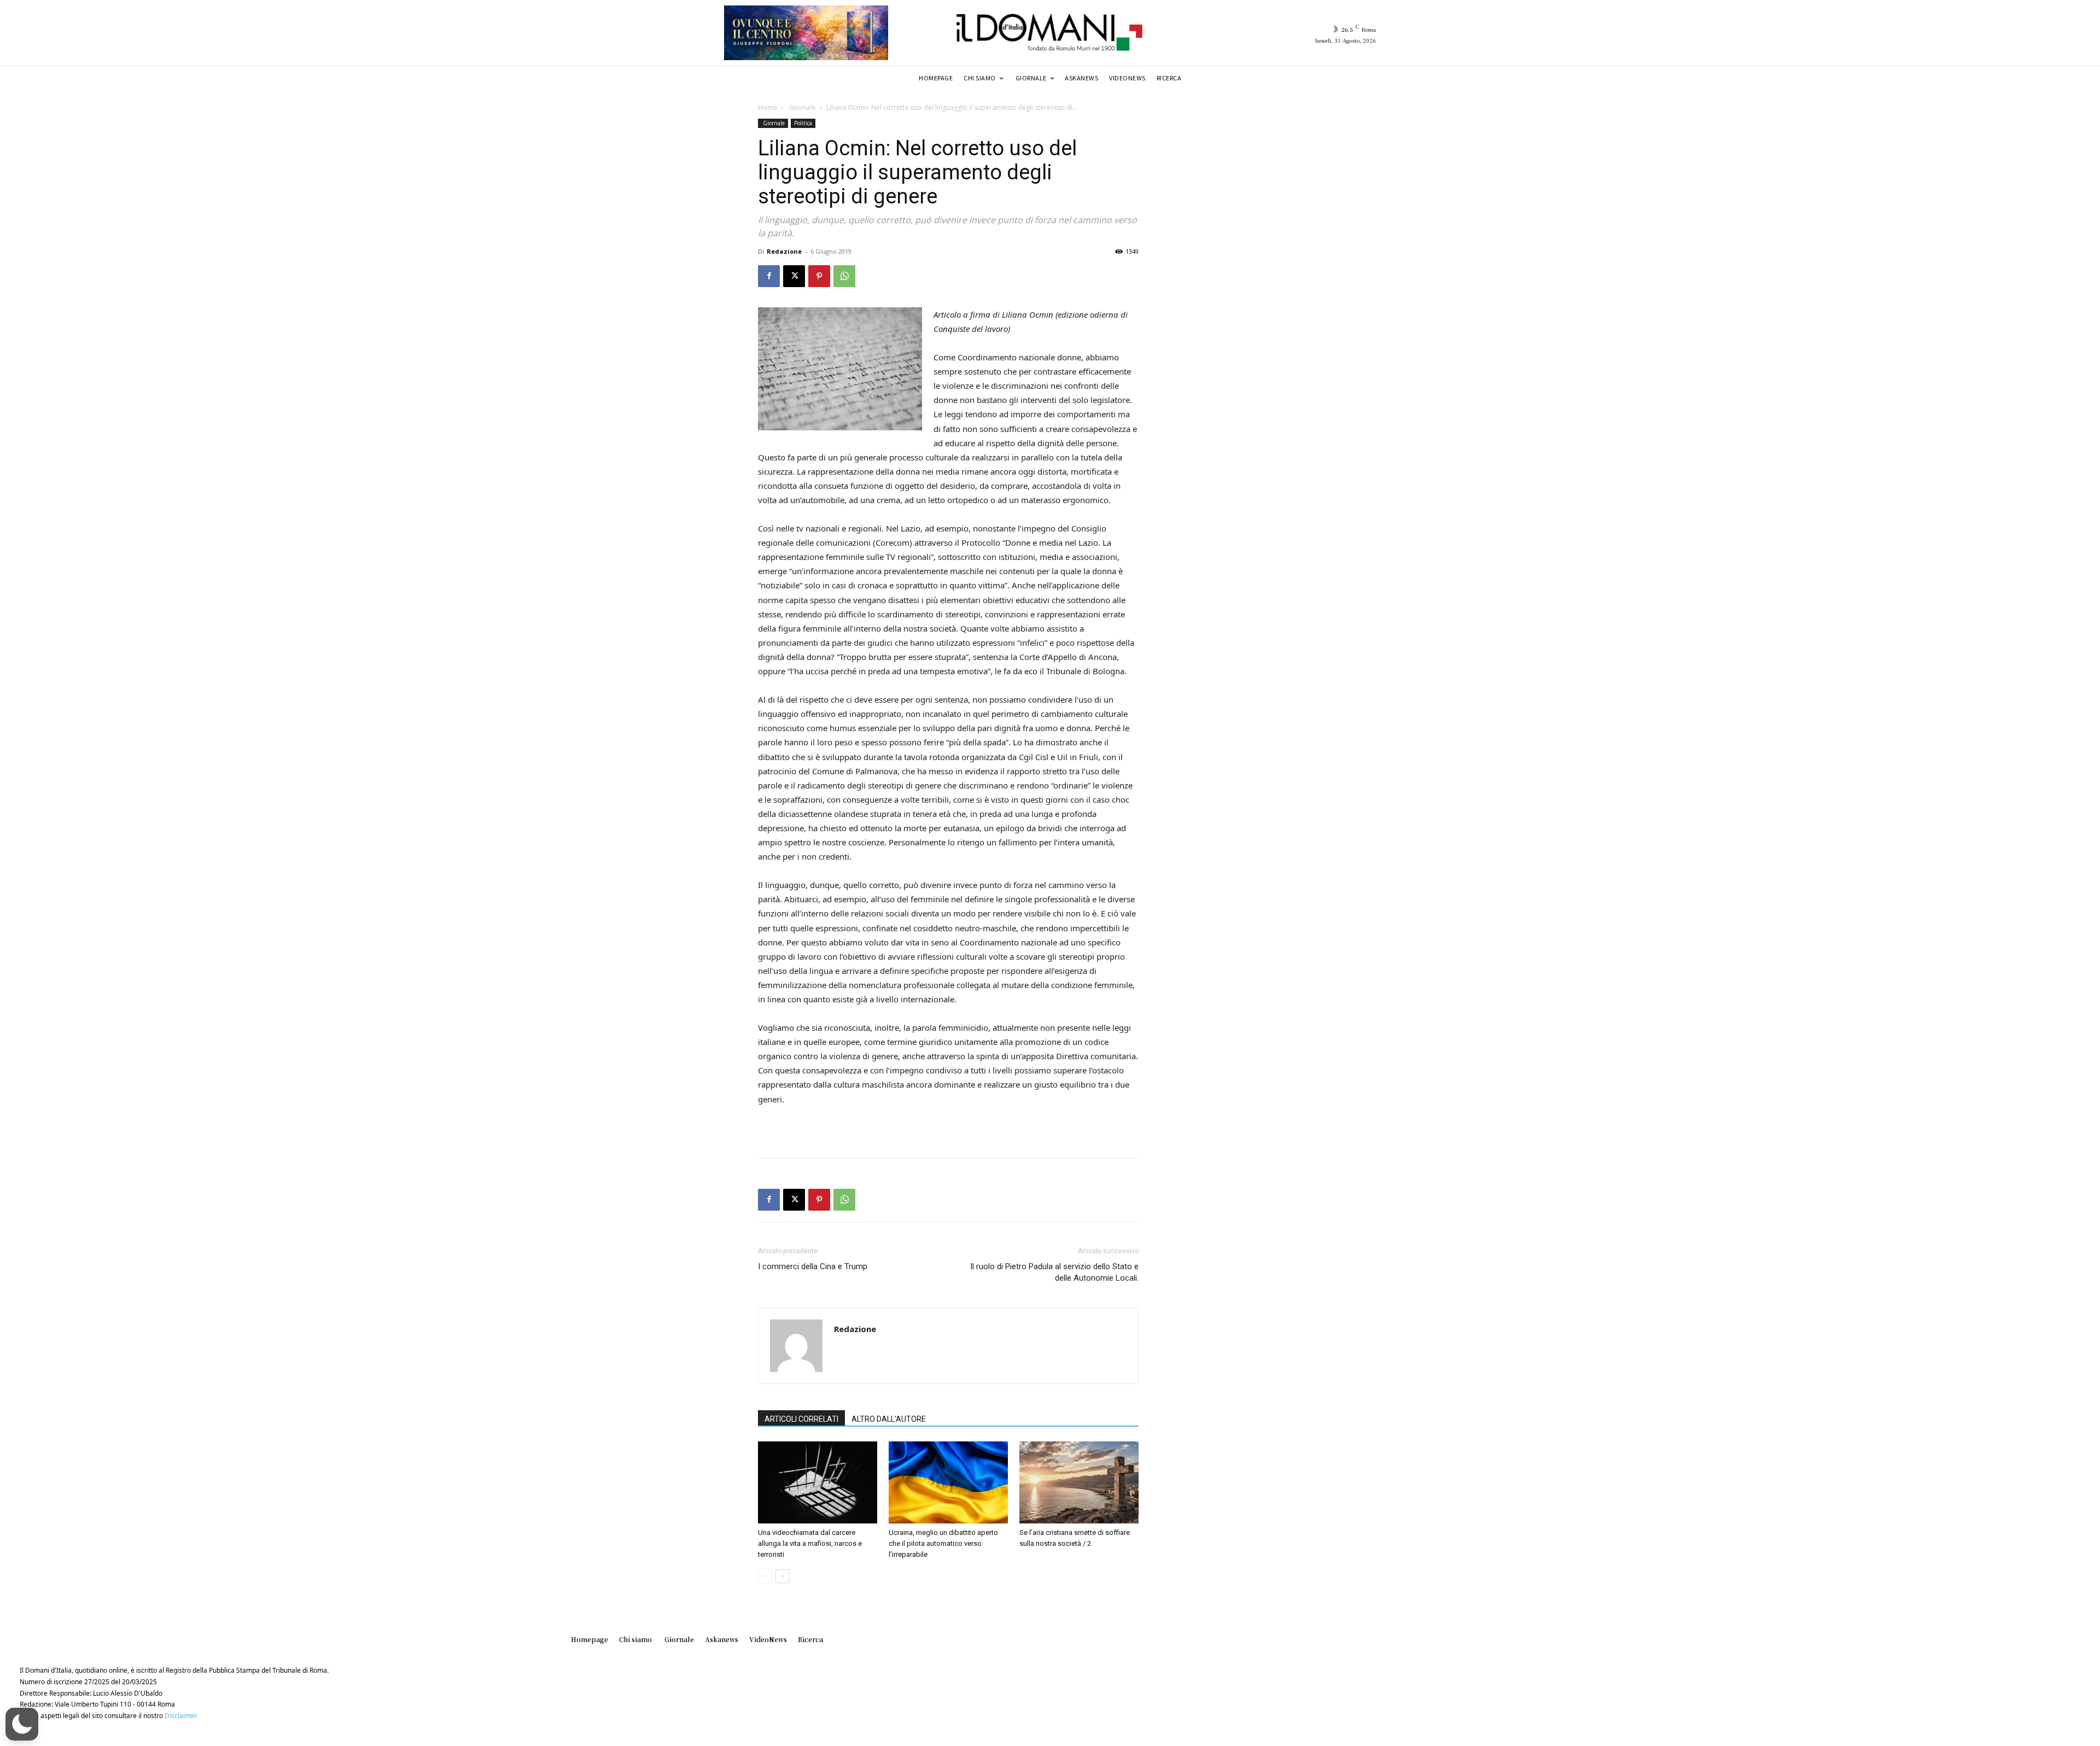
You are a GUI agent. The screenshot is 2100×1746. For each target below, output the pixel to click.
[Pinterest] (819, 276)
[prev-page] (765, 1576)
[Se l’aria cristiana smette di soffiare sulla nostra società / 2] (1079, 1482)
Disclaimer (181, 1716)
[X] (794, 276)
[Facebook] (769, 276)
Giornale (802, 107)
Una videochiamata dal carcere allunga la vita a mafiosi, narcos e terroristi (810, 1543)
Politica (803, 123)
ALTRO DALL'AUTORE (889, 1419)
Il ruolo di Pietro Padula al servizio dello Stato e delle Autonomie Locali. (1054, 1272)
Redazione (784, 251)
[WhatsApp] (844, 276)
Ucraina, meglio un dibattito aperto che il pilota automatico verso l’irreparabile (943, 1543)
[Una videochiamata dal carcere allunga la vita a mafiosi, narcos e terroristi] (818, 1482)
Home (768, 107)
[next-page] (782, 1576)
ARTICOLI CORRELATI (801, 1419)
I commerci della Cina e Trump (813, 1266)
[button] (22, 1724)
